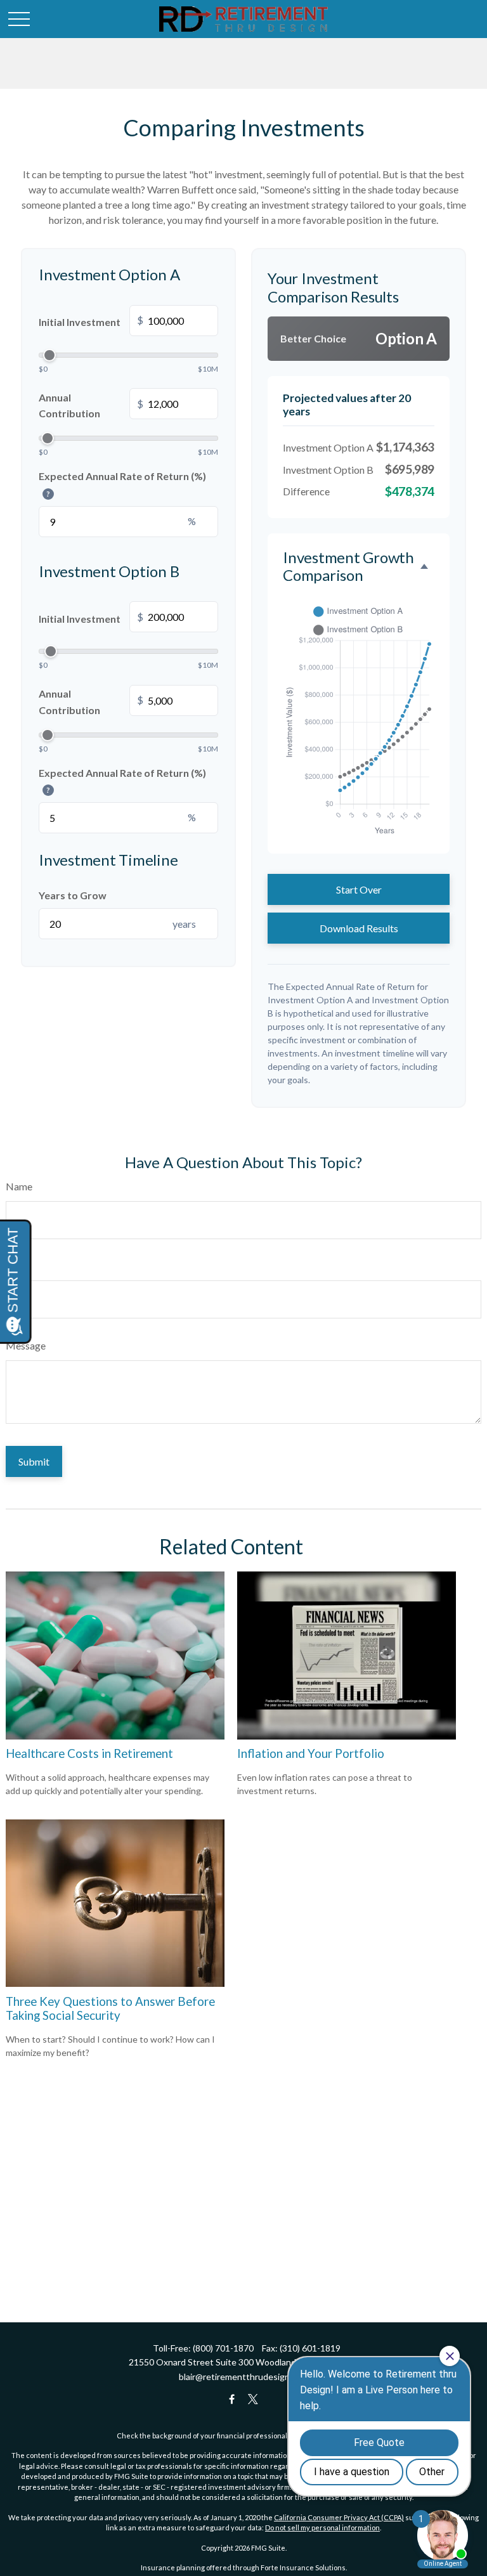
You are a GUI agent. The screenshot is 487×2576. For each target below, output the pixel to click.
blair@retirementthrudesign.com (243, 2377)
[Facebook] (232, 2399)
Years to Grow (73, 895)
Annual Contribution (91, 406)
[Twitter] (253, 2399)
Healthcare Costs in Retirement (89, 1753)
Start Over (359, 889)
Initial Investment (91, 322)
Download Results (359, 928)
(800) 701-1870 (223, 2348)
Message (26, 1345)
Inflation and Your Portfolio (311, 1753)
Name (19, 1186)
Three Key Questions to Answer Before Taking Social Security (110, 2008)
